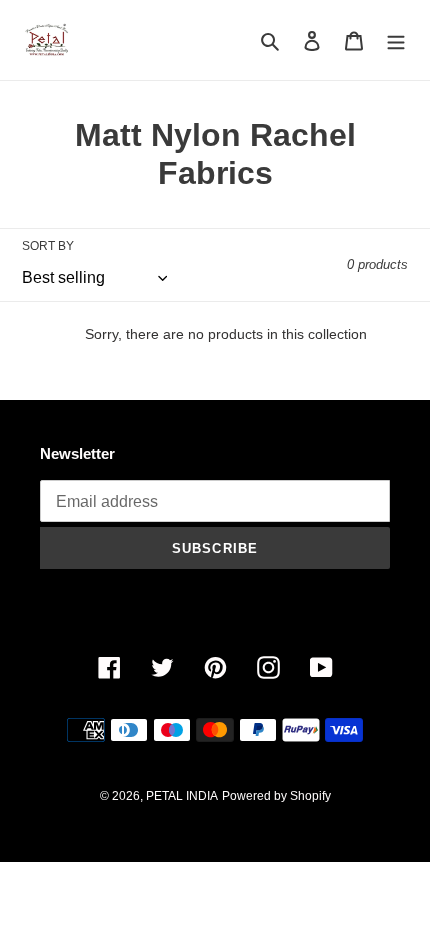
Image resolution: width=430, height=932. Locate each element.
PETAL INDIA (182, 796)
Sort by (48, 246)
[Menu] (396, 40)
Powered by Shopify (276, 796)
